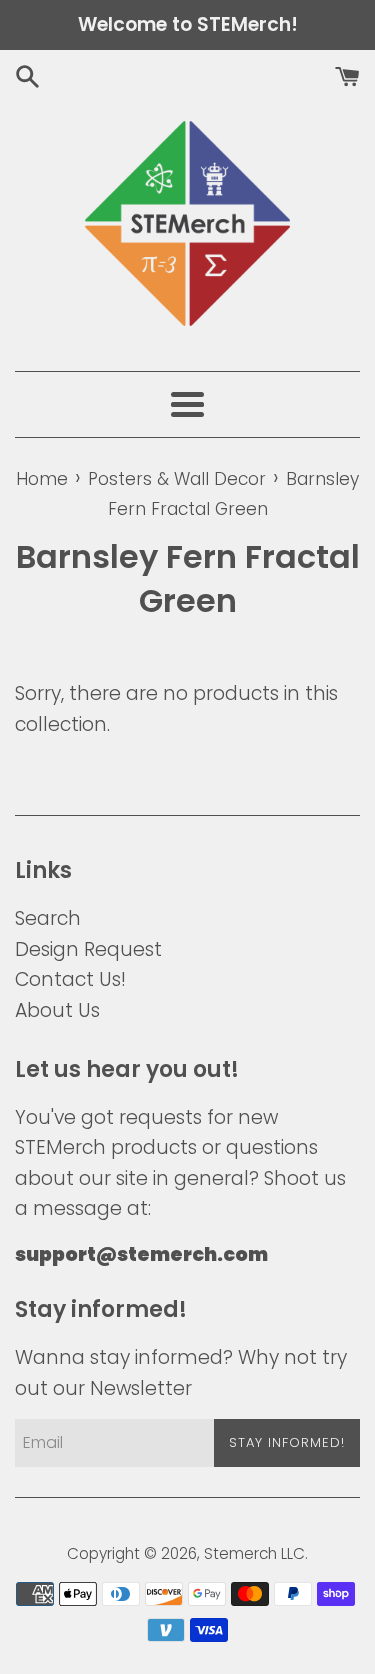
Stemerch (240, 1553)
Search (48, 918)
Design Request (88, 949)
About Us (57, 1010)
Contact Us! (70, 979)
